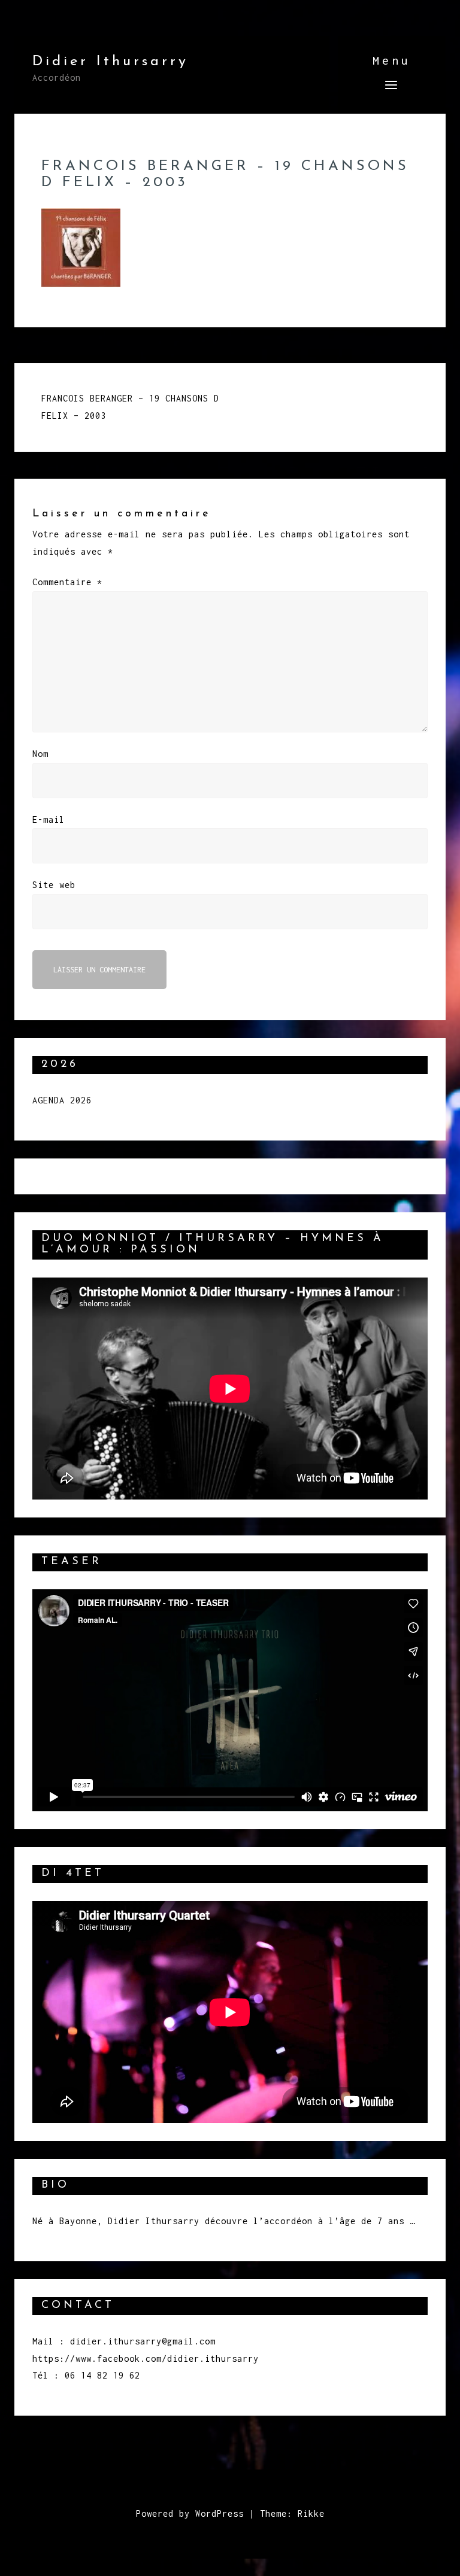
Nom (40, 754)
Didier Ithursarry (111, 62)
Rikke (311, 2513)
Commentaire (67, 582)
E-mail (49, 819)
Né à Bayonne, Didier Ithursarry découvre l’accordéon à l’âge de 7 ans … (224, 2221)
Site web (54, 885)
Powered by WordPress (190, 2513)
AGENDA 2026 (62, 1100)
